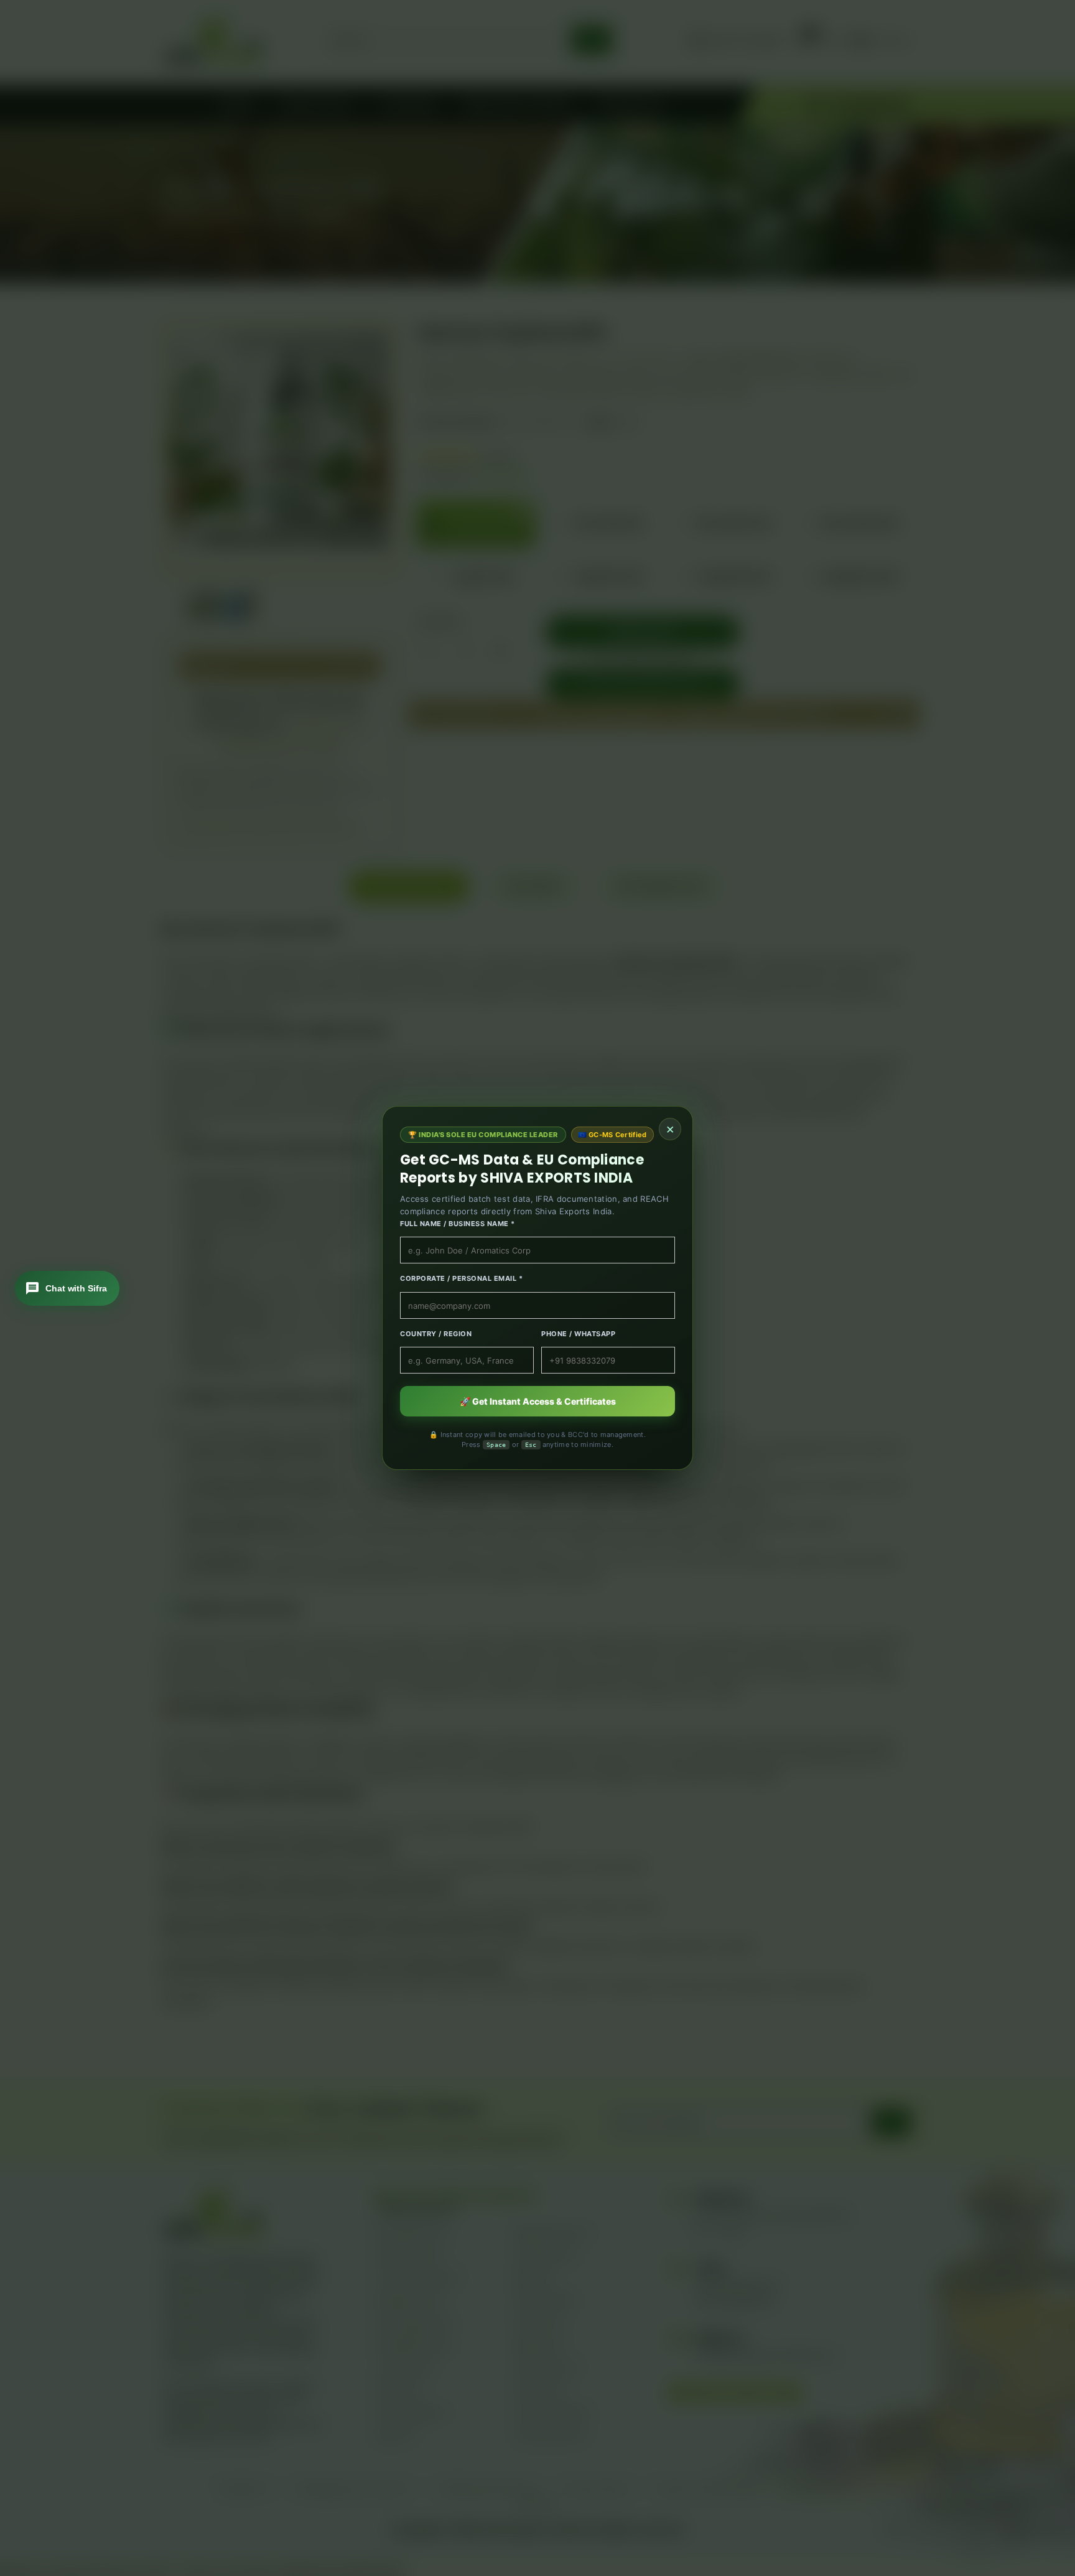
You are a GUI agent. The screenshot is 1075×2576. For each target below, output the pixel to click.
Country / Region (436, 1334)
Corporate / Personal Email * (461, 1278)
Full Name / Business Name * (458, 1224)
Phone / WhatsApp (578, 1334)
